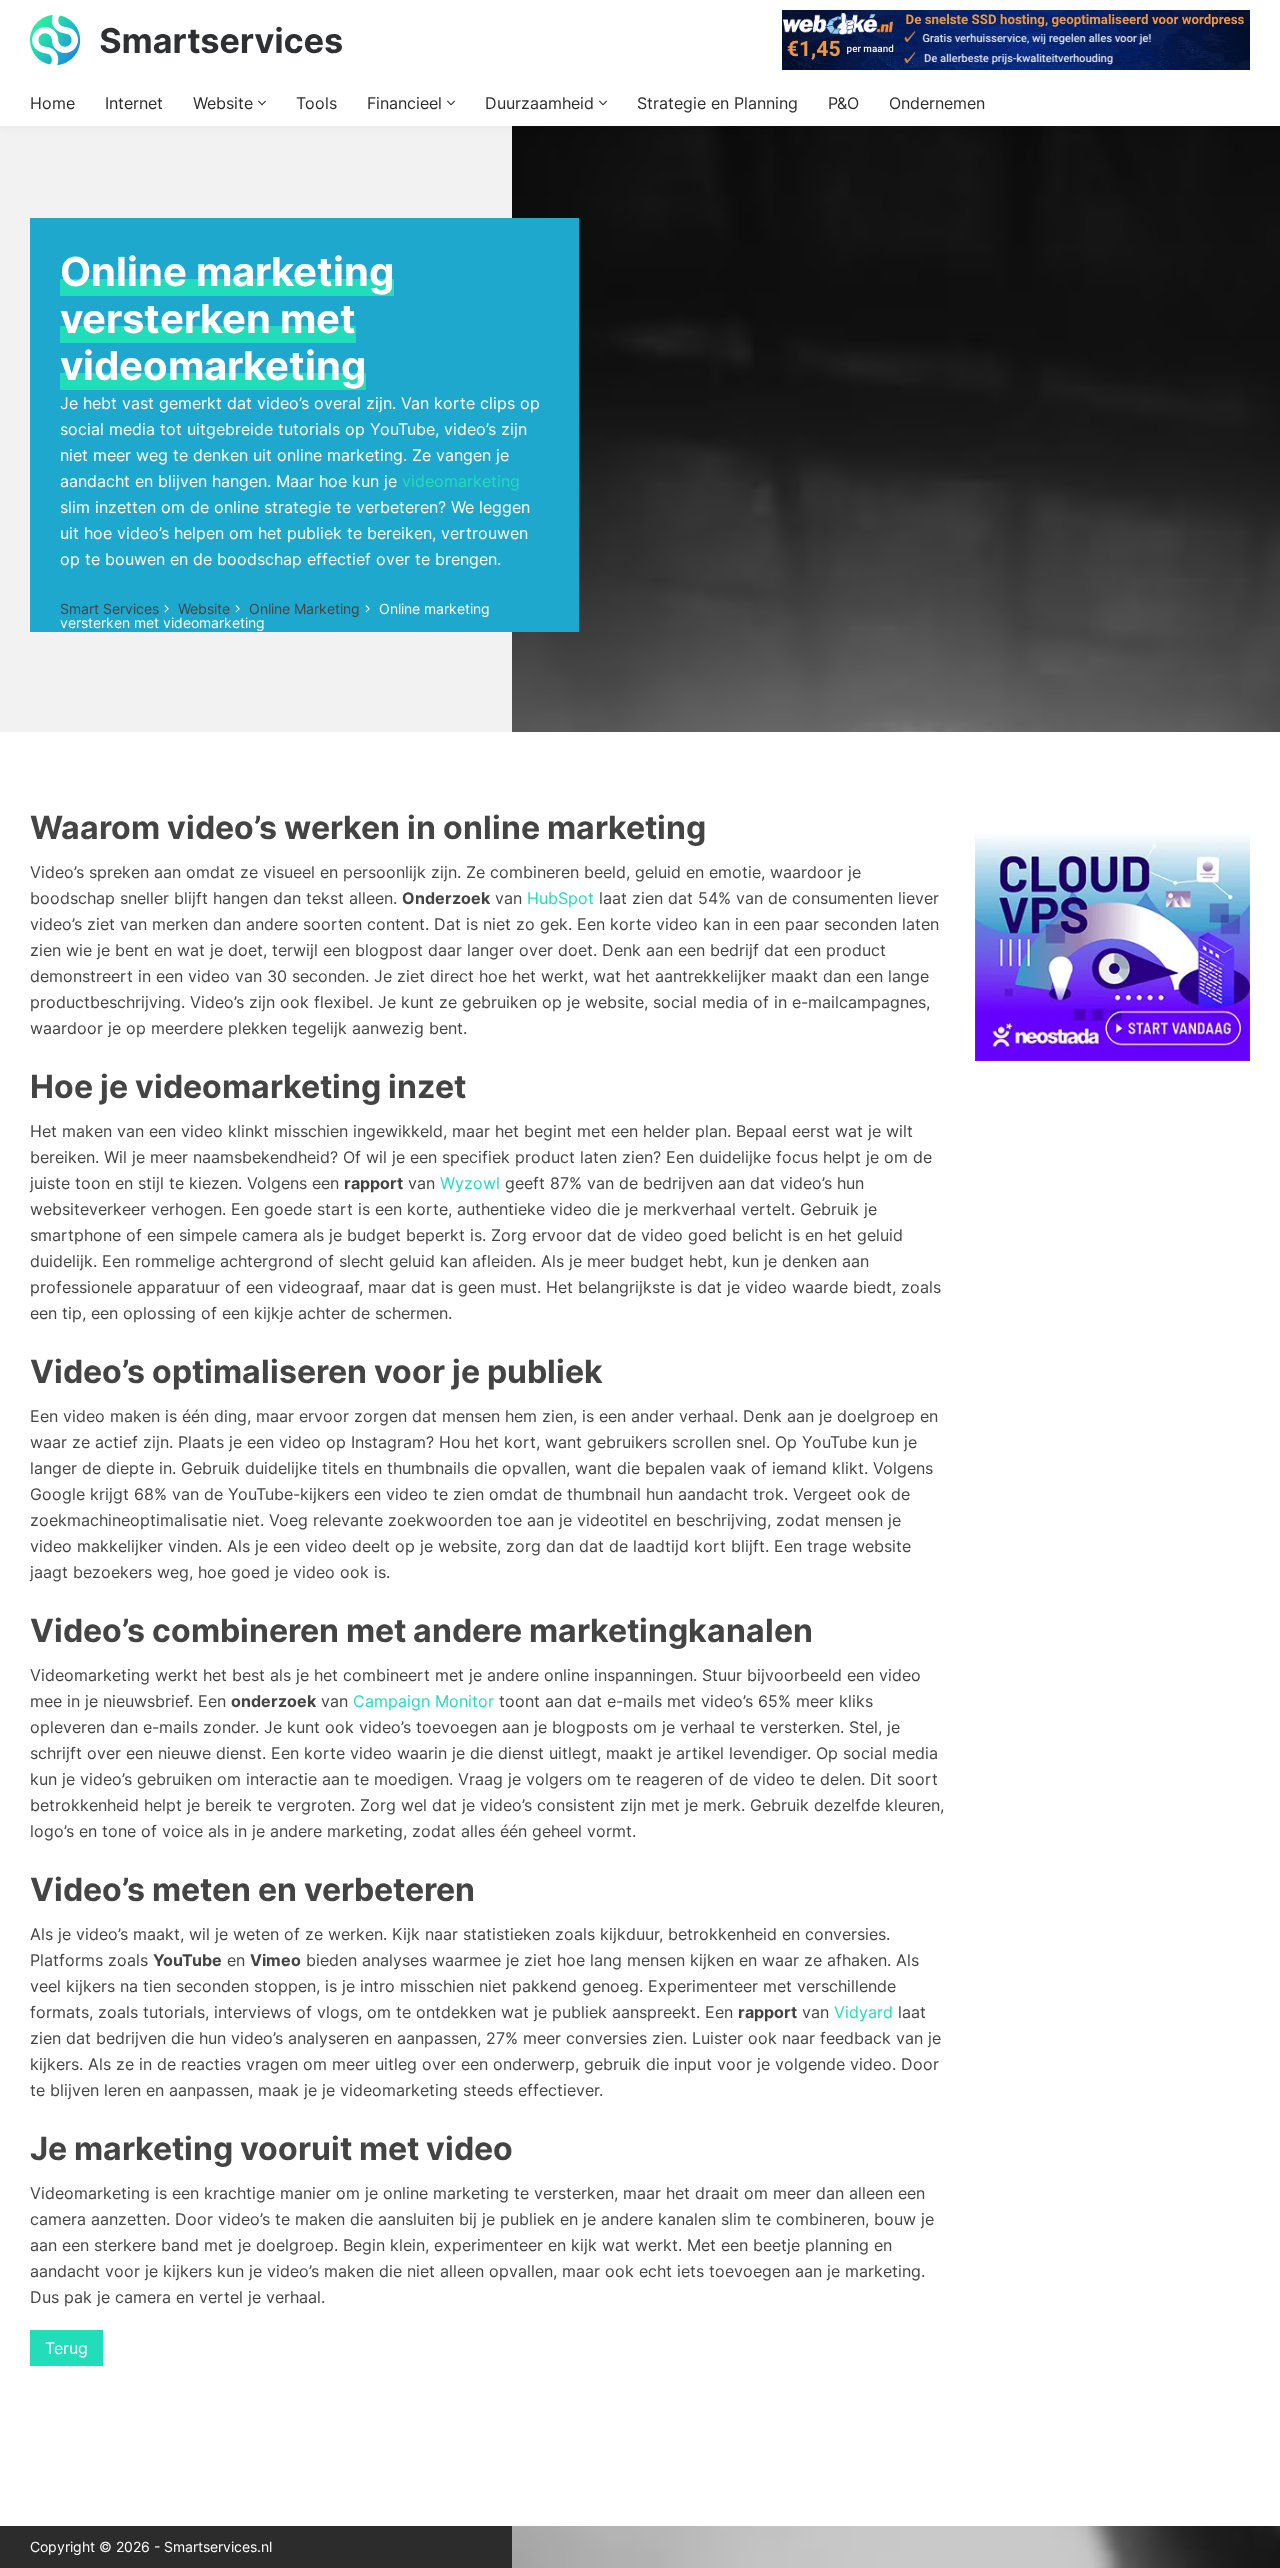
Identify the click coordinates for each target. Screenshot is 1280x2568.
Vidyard (863, 2012)
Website (225, 103)
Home (52, 103)
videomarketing (461, 481)
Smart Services (109, 608)
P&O (843, 103)
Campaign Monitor (423, 1701)
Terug (66, 2348)
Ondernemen (937, 103)
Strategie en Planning (717, 103)
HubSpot (560, 898)
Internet (134, 103)
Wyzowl (470, 1183)
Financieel (407, 103)
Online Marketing (304, 608)
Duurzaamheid (542, 103)
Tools (316, 103)
